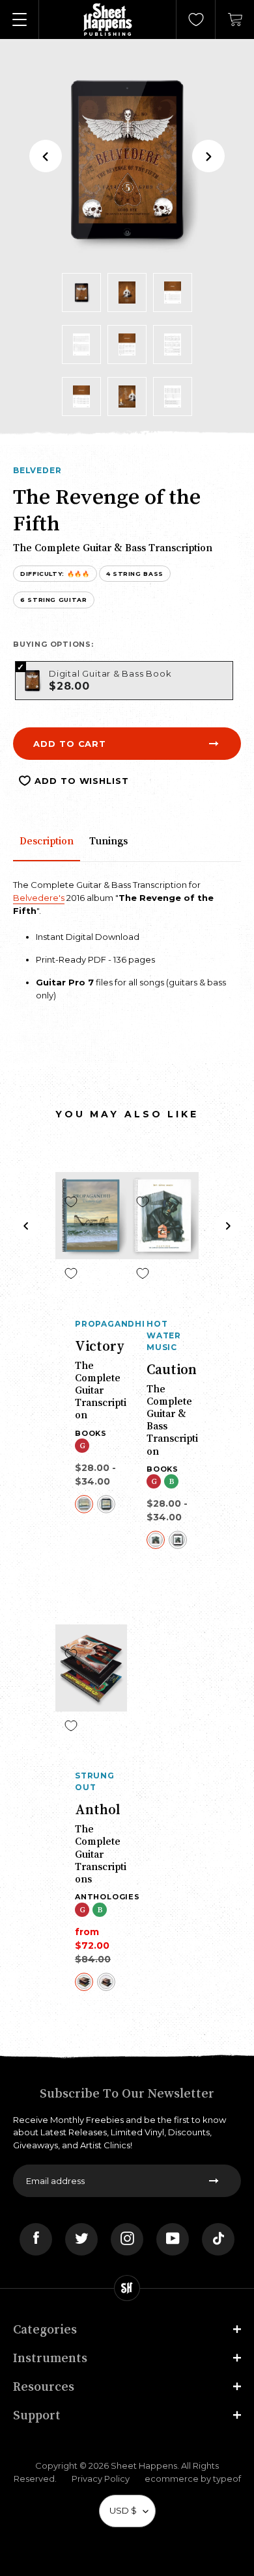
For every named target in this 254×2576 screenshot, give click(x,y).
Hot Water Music (164, 1335)
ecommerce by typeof (193, 2478)
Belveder (37, 470)
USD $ (123, 2510)
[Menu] (20, 20)
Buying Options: (53, 644)
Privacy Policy (101, 2478)
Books (91, 1433)
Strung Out (95, 1781)
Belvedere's (39, 898)
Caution (172, 1369)
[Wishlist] (196, 20)
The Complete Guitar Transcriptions (101, 1854)
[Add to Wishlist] (71, 1202)
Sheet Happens (144, 2465)
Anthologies (107, 1897)
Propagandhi (101, 1324)
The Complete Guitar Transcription (101, 1390)
